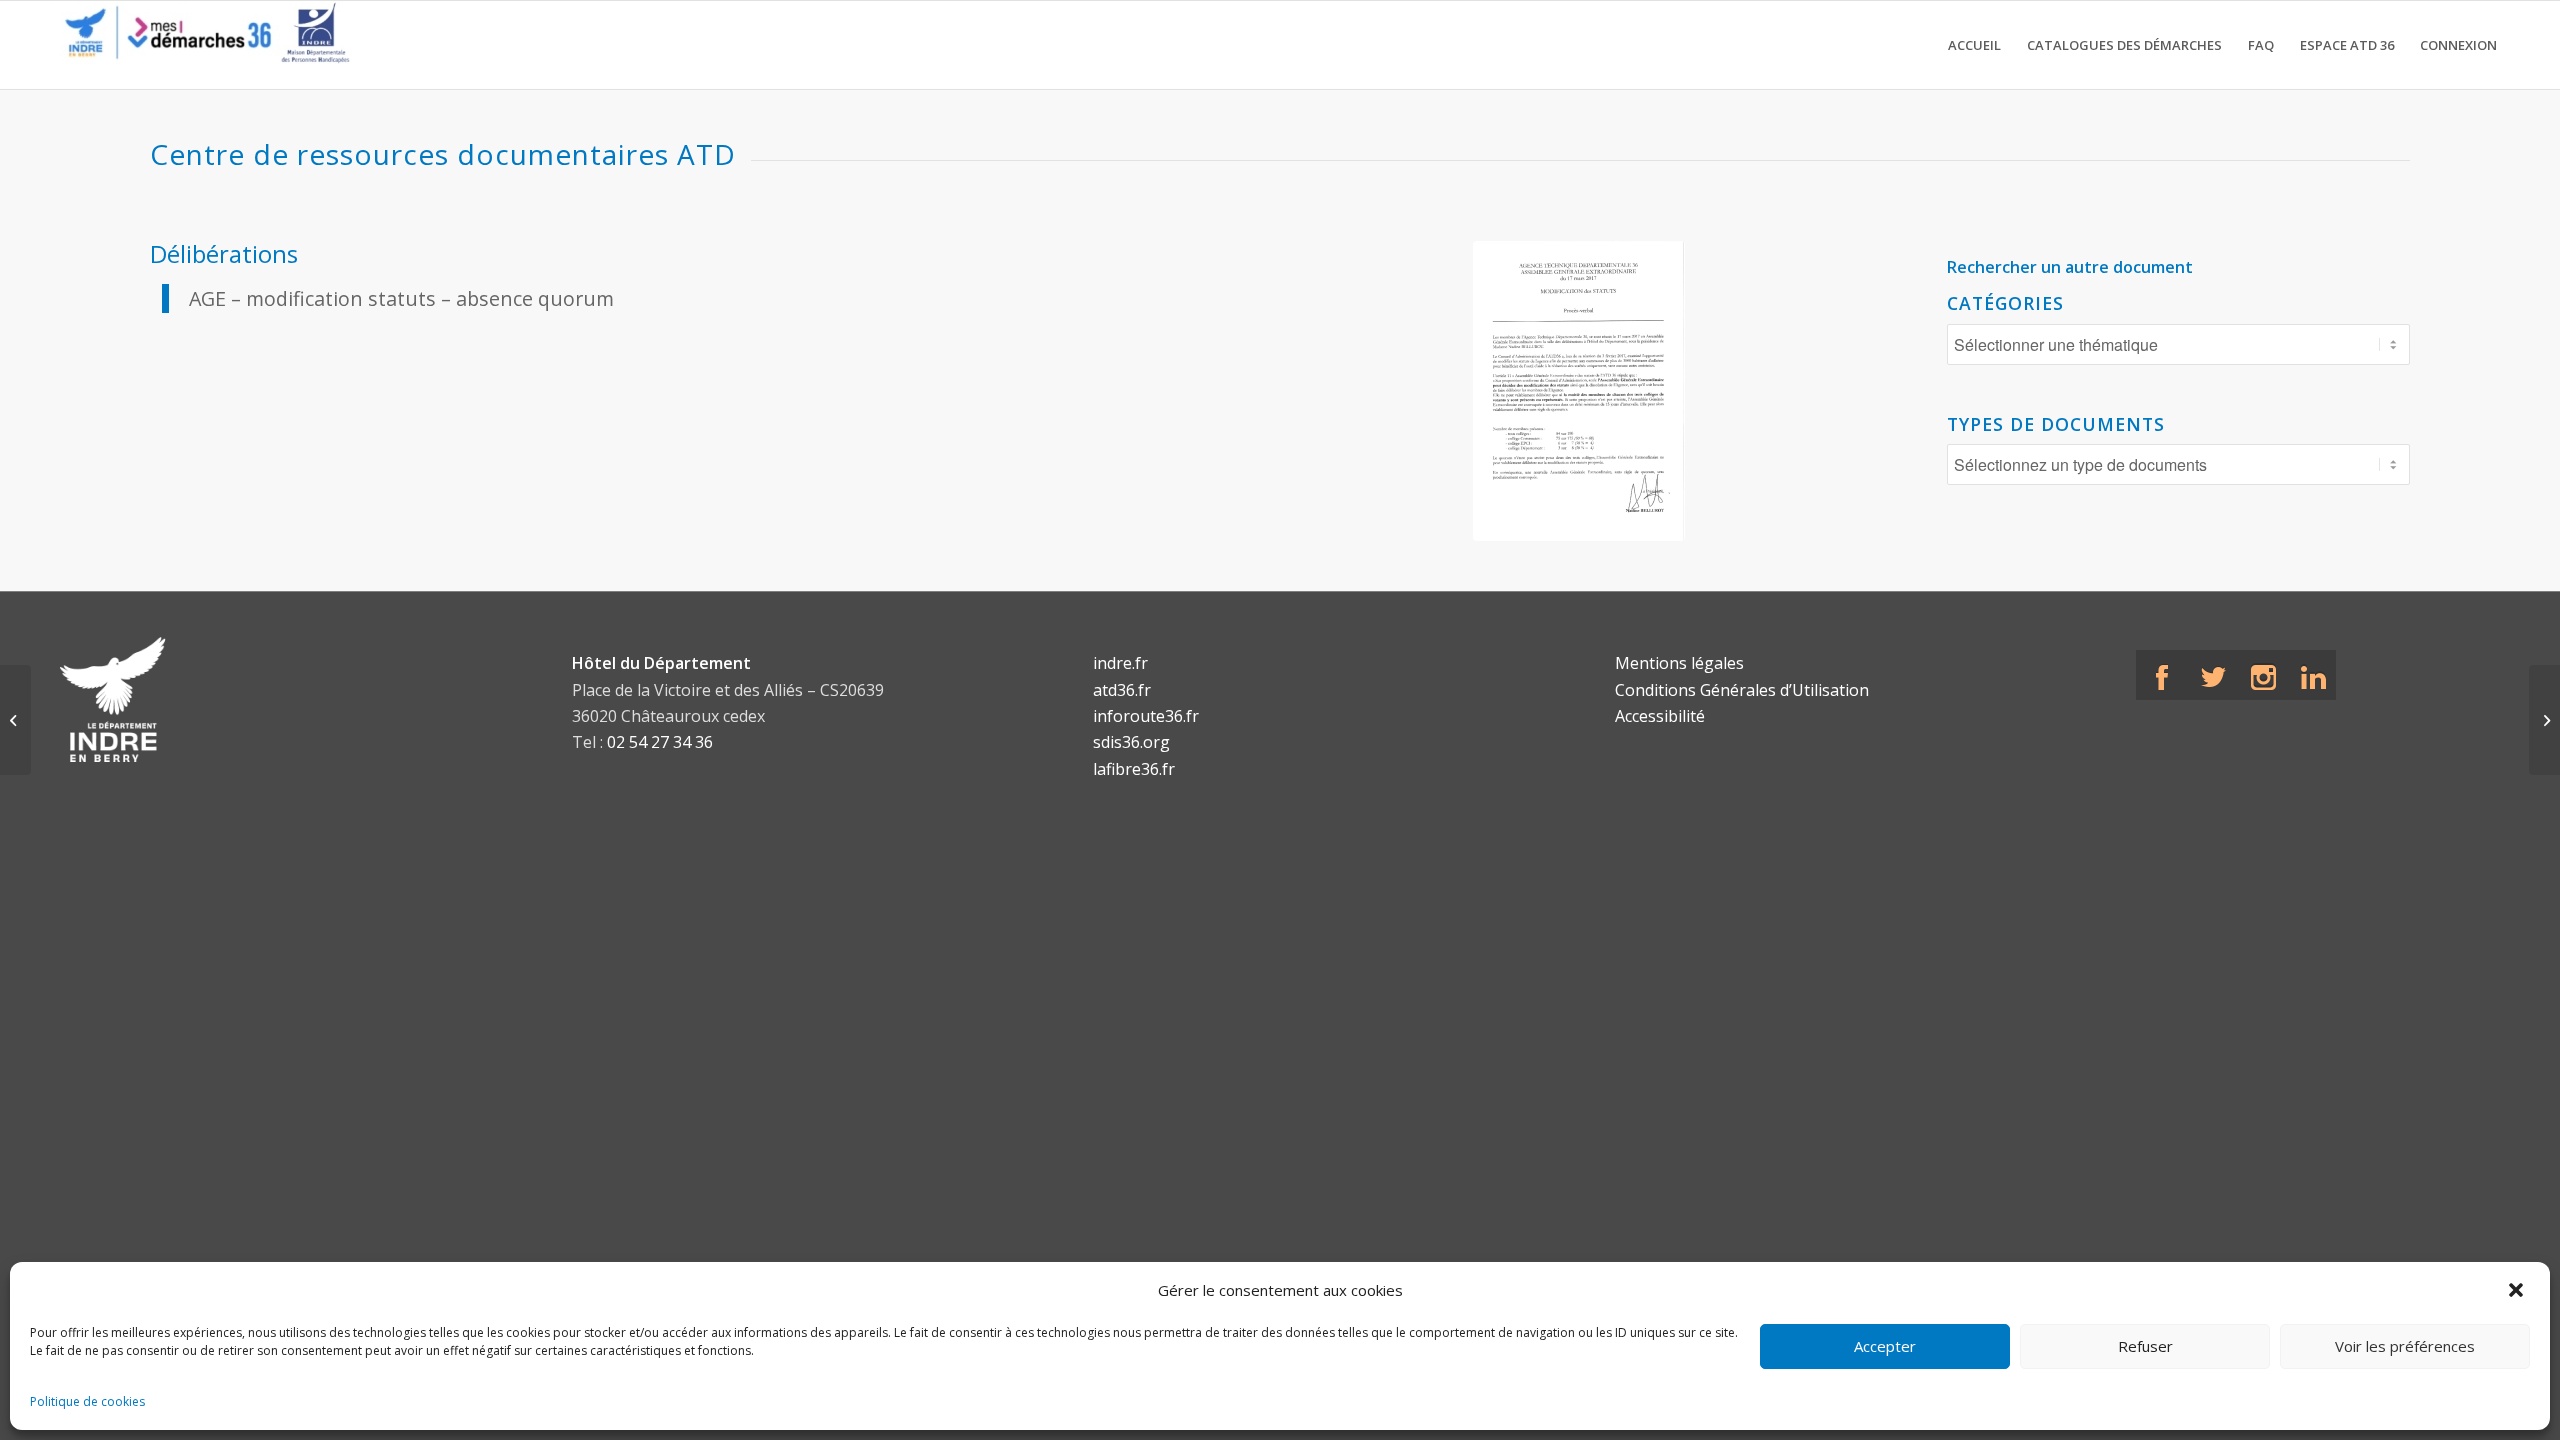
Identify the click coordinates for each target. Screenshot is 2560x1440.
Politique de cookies (87, 1401)
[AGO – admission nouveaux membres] (2544, 720)
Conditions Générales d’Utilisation (1742, 690)
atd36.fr (1122, 690)
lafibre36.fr (1134, 769)
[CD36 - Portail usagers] (200, 45)
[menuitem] (1974, 45)
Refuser (2145, 1346)
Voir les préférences (2405, 1346)
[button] (2518, 1290)
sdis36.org (1131, 742)
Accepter (1885, 1346)
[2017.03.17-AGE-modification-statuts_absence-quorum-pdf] (1579, 391)
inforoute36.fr (1146, 716)
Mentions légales (1679, 663)
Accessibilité (1660, 716)
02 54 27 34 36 (660, 742)
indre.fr (1120, 663)
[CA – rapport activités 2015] (15, 720)
